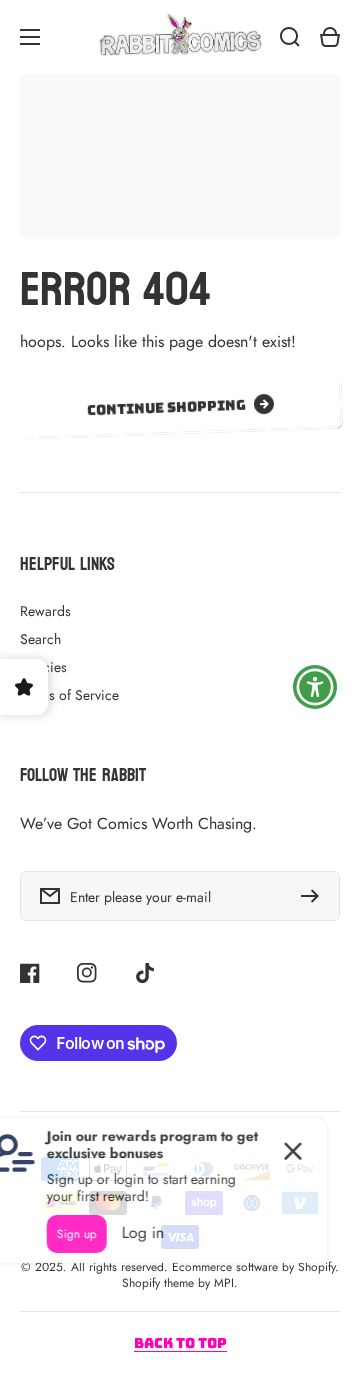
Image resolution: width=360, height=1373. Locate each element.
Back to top (180, 1343)
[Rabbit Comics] (180, 37)
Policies (43, 667)
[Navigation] (30, 37)
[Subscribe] (315, 896)
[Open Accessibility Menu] (315, 686)
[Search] (290, 37)
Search (40, 639)
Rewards (45, 611)
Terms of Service (69, 695)
